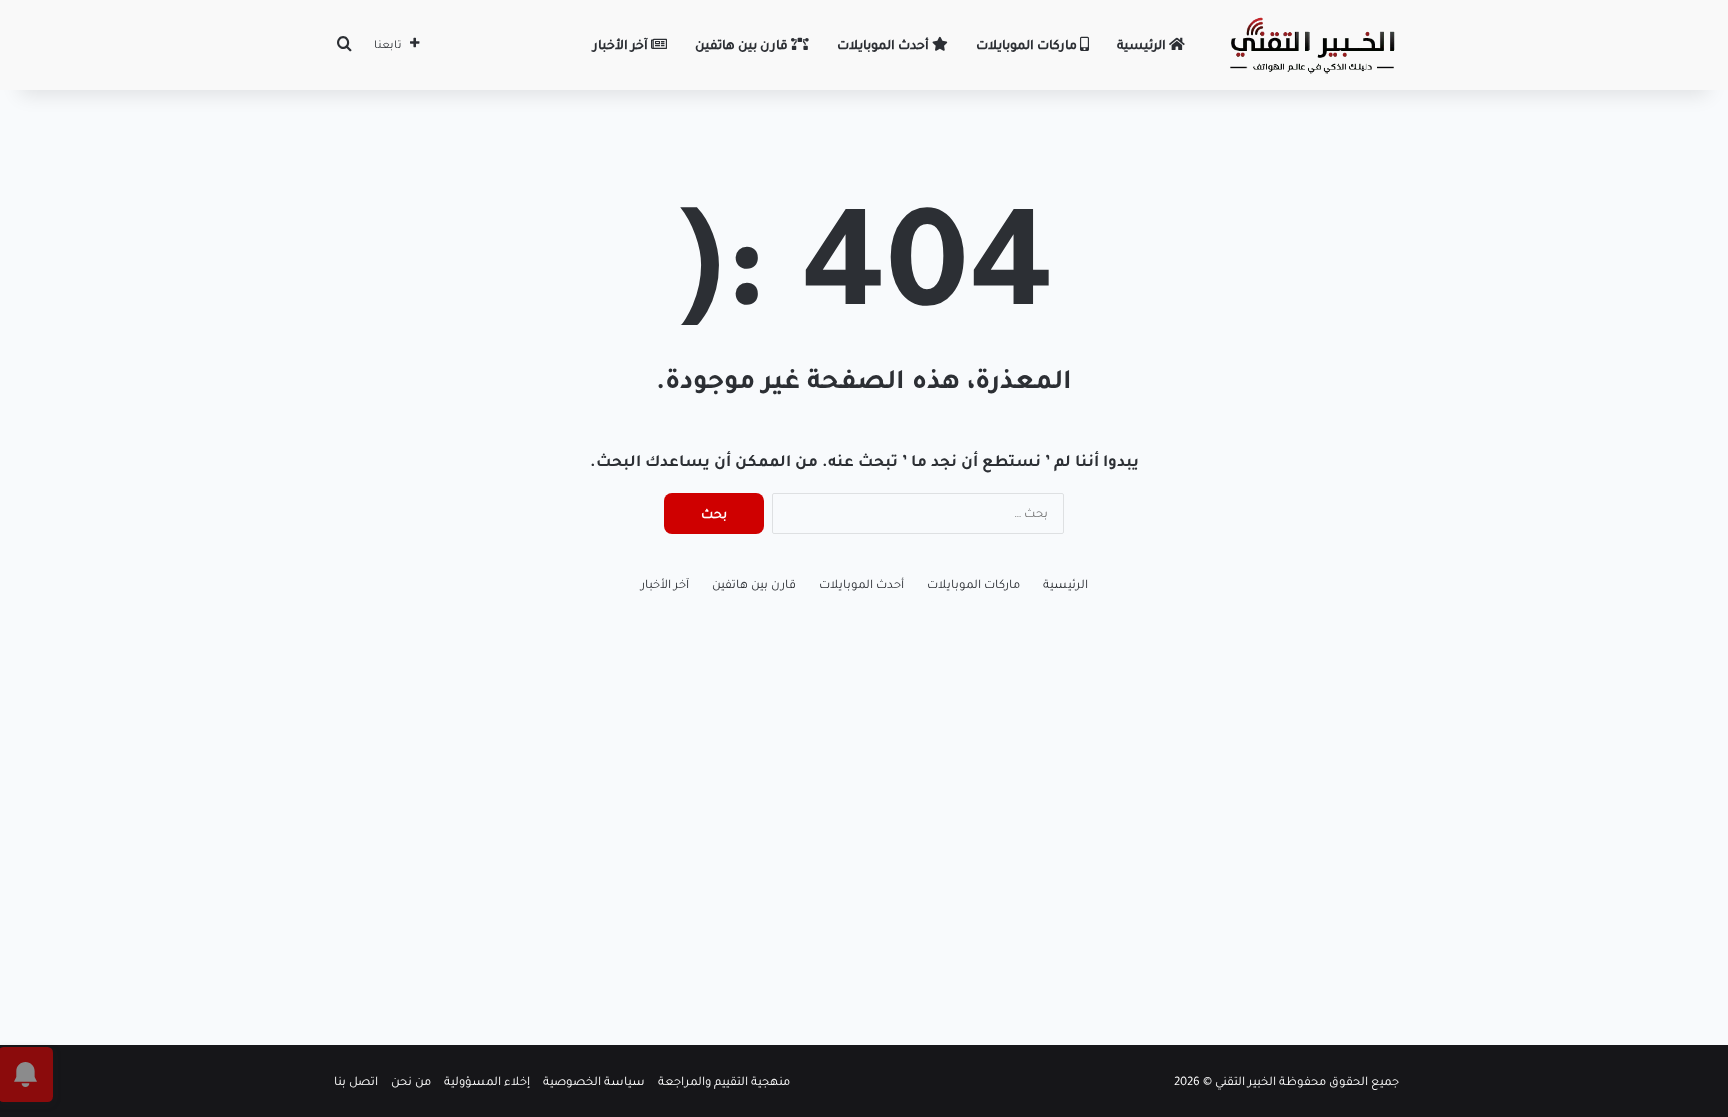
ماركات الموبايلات (1028, 44)
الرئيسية (1143, 44)
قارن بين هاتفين (743, 44)
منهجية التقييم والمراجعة (724, 1081)
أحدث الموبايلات (884, 44)
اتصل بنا (356, 1081)
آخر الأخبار (622, 44)
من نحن (411, 1081)
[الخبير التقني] (1311, 45)
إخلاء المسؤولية (487, 1081)
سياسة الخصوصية (594, 1081)
